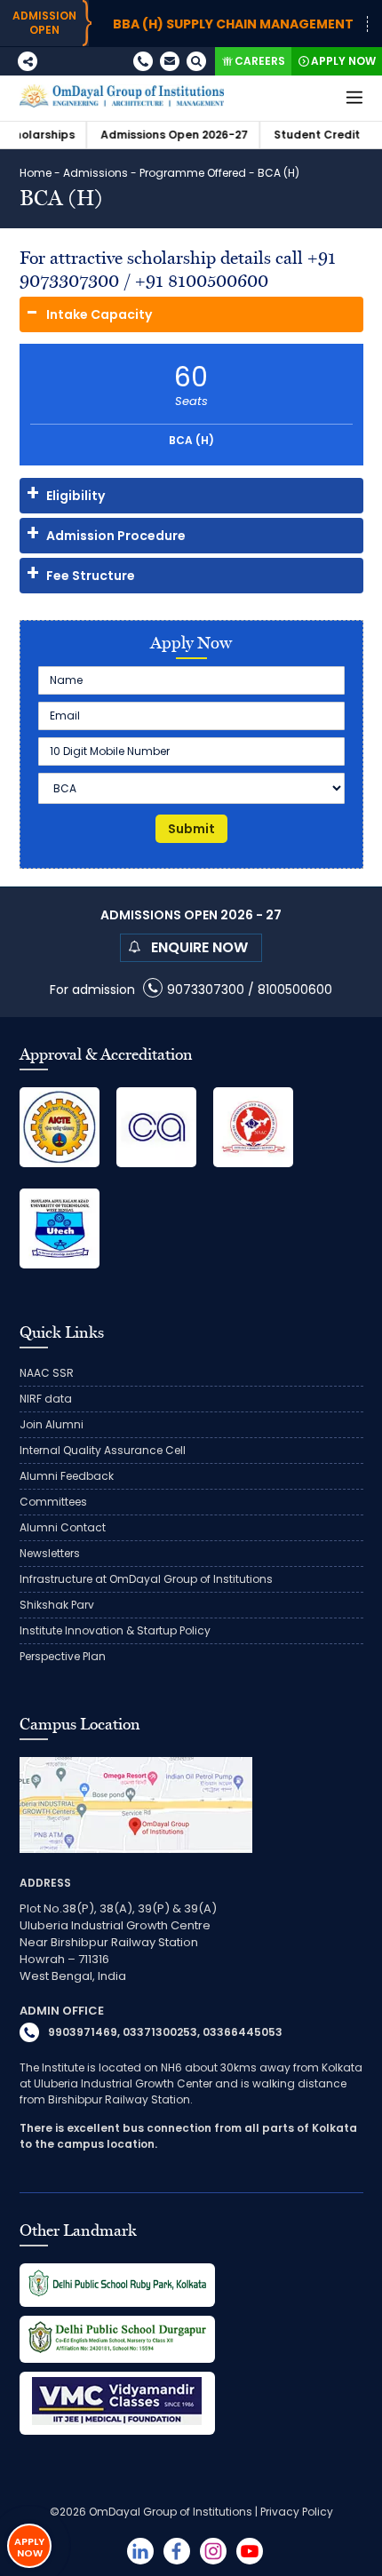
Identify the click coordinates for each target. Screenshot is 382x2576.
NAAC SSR (47, 1373)
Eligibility (76, 496)
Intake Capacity (99, 314)
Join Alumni (52, 1424)
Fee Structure (91, 576)
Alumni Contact (63, 1527)
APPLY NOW (29, 2547)
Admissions (95, 173)
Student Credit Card (306, 135)
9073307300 (206, 990)
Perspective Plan (63, 1656)
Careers (260, 61)
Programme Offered (193, 173)
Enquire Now (199, 947)
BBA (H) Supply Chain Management (207, 24)
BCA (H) (191, 405)
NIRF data (46, 1399)
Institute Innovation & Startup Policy (115, 1630)
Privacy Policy (297, 2512)
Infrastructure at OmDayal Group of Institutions (146, 1579)
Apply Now (343, 61)
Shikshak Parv (57, 1605)
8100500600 (295, 990)
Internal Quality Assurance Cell (103, 1450)
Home (36, 173)
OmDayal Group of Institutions (171, 2512)
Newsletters (50, 1553)
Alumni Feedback (67, 1476)
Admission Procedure (116, 536)
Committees (53, 1502)
